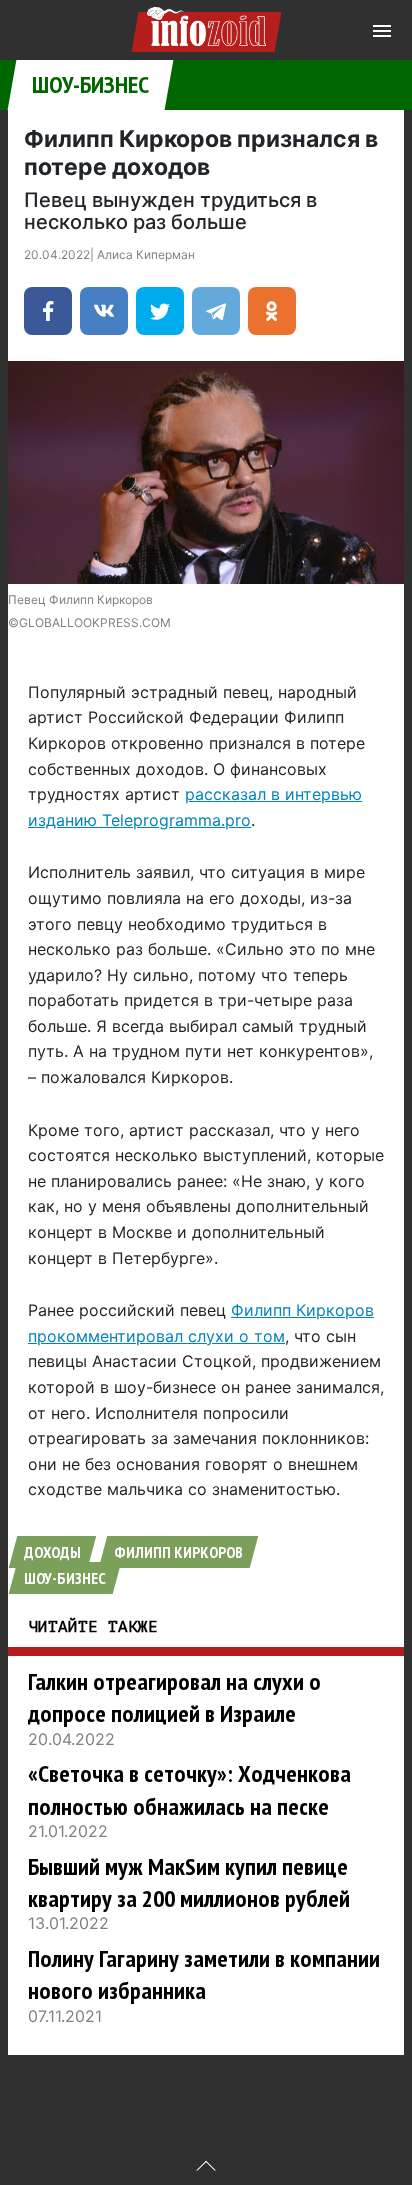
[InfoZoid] (206, 26)
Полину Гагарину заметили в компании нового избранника (204, 1974)
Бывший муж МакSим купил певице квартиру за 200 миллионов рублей (189, 1882)
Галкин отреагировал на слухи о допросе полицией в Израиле (174, 1697)
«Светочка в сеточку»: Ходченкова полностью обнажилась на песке (189, 1789)
